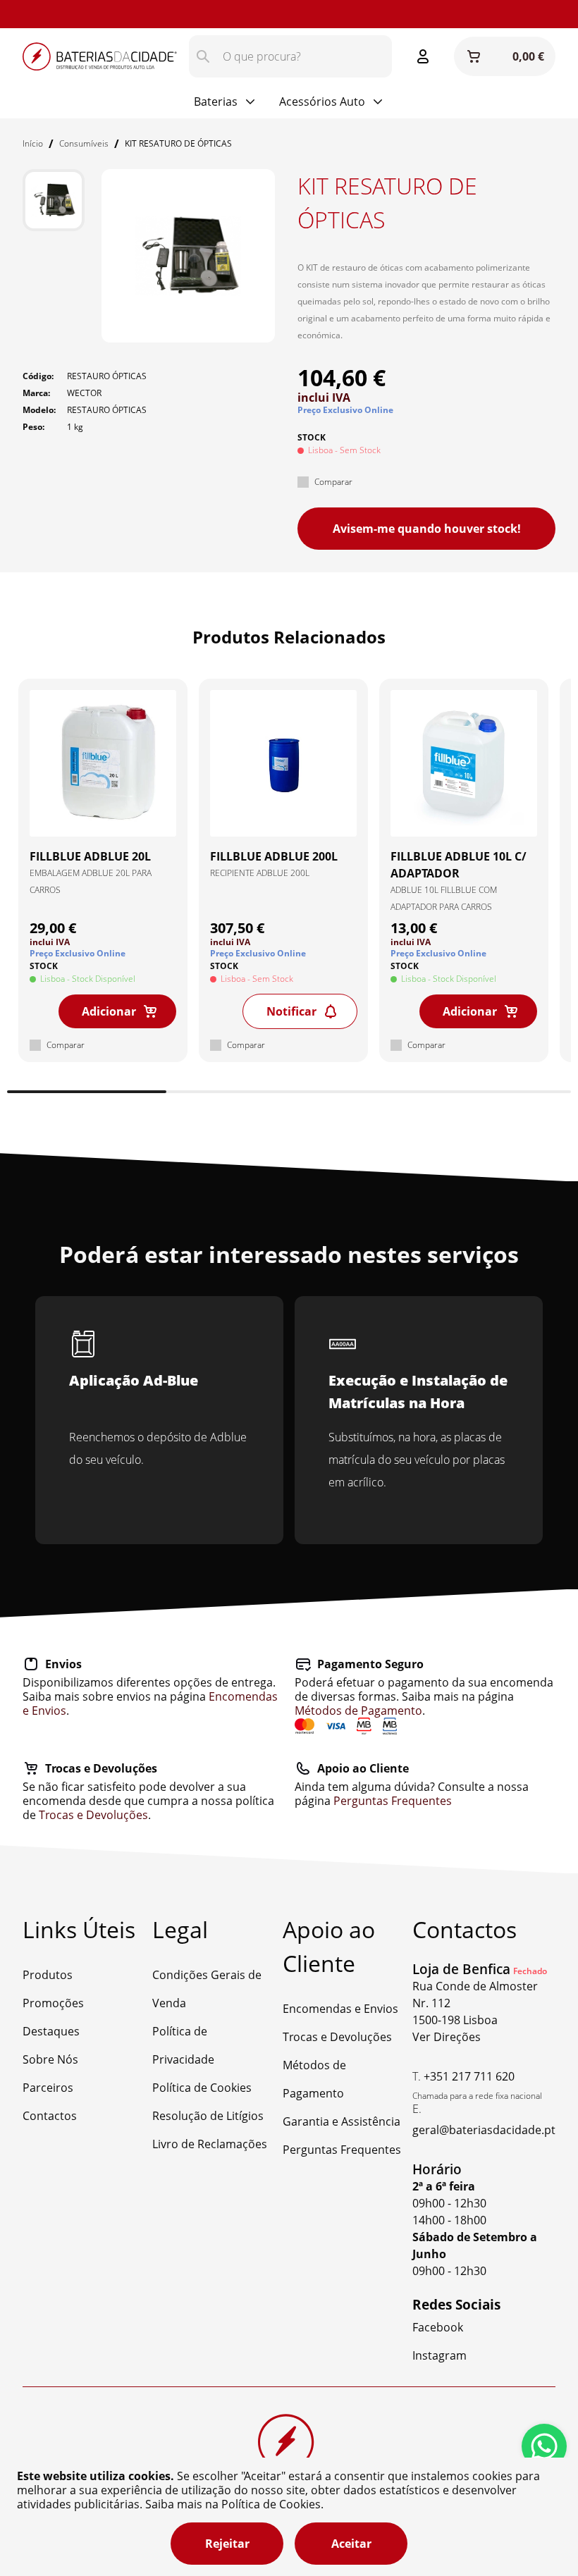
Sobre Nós (50, 2059)
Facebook (438, 2327)
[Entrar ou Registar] (423, 56)
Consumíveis (84, 143)
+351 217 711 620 (469, 2076)
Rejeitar (227, 2544)
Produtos (48, 1975)
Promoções (53, 2003)
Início (33, 143)
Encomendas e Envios (340, 2009)
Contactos (50, 2116)
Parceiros (48, 2088)
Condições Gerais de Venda (207, 1989)
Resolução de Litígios (208, 2116)
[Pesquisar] (203, 56)
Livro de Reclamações (210, 2144)
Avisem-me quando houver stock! (427, 529)
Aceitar (351, 2544)
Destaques (51, 2031)
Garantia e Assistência (342, 2121)
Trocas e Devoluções (93, 1815)
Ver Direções (447, 2037)
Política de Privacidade (183, 2045)
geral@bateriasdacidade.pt (484, 2130)
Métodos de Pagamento (358, 1711)
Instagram (117, 14)
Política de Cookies (202, 2088)
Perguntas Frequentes (393, 1801)
